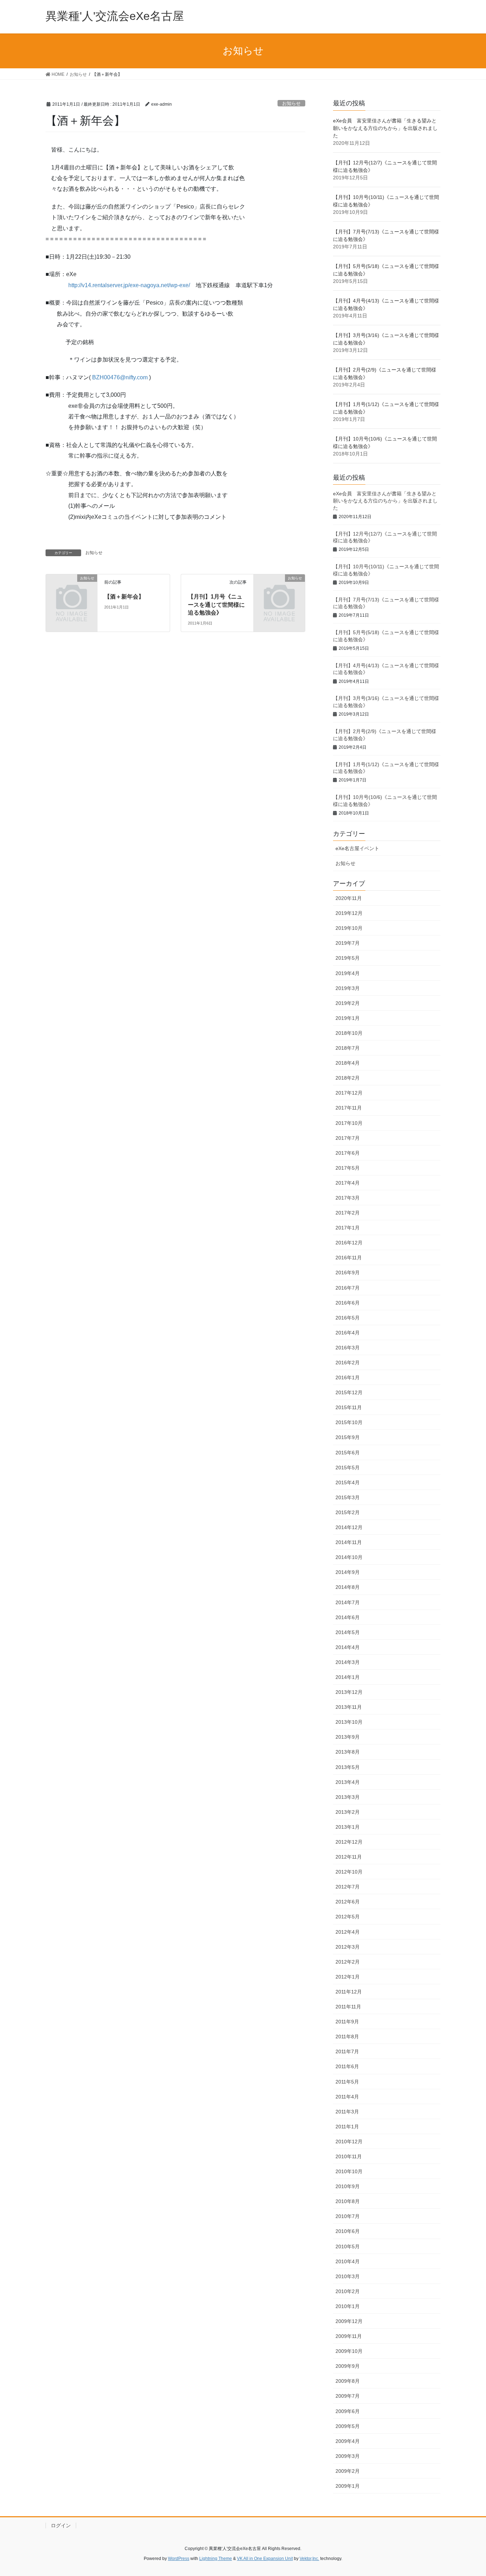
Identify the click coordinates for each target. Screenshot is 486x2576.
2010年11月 (349, 2156)
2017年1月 (348, 1228)
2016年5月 (348, 1318)
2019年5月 (348, 958)
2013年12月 (349, 1692)
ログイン (61, 2525)
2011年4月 (347, 2097)
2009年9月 (348, 2366)
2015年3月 (348, 1497)
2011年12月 (349, 1992)
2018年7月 (348, 1048)
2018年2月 (348, 1078)
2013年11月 (349, 1707)
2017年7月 (348, 1138)
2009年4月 (348, 2441)
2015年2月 (348, 1512)
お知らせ (291, 103)
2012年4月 (348, 1932)
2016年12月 (349, 1243)
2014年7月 (348, 1602)
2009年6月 (348, 2411)
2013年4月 (348, 1782)
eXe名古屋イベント (357, 848)
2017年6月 (348, 1153)
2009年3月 (348, 2456)
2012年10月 (349, 1872)
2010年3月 (348, 2276)
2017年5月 (348, 1168)
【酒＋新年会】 (124, 597)
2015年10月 (349, 1422)
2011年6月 (347, 2066)
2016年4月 (348, 1333)
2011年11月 (348, 2007)
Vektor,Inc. (309, 2559)
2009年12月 (349, 2321)
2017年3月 (348, 1198)
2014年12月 (349, 1527)
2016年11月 (349, 1258)
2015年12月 (349, 1392)
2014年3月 (348, 1662)
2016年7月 (348, 1288)
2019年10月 (349, 928)
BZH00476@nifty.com (120, 377)
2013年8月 (348, 1752)
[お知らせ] (72, 590)
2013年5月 (348, 1767)
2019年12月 (349, 913)
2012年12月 (349, 1842)
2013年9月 (348, 1737)
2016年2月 (348, 1363)
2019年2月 (348, 1003)
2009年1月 (348, 2486)
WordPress (179, 2559)
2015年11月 (349, 1407)
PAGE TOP (468, 2493)
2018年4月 (348, 1063)
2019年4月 (348, 973)
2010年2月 (348, 2291)
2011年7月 (347, 2051)
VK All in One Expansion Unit (265, 2559)
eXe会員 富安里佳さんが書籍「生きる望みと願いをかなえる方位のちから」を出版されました (385, 128)
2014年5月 (348, 1632)
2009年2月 (348, 2471)
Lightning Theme (216, 2559)
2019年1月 (348, 1018)
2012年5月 (348, 1917)
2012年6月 (348, 1902)
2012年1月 (348, 1977)
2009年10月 (349, 2351)
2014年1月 (348, 1677)
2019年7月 (348, 943)
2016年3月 (348, 1348)
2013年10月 (349, 1722)
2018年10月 (349, 1033)
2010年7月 (348, 2216)
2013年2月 (348, 1812)
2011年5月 (347, 2082)
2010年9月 (348, 2186)
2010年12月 (349, 2142)
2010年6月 (348, 2231)
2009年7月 (348, 2396)
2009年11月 (349, 2336)
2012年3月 (348, 1947)
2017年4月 (348, 1183)
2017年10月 (349, 1123)
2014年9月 (348, 1572)
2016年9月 (348, 1273)
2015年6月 (348, 1453)
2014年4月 (348, 1647)
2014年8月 (348, 1587)
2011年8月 (347, 2037)
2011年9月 (347, 2022)
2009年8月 (348, 2381)
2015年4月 (348, 1482)
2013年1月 (348, 1827)
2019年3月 (348, 988)
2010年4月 (348, 2261)
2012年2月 (348, 1962)
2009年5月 (348, 2426)
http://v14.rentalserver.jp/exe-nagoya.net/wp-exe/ (129, 285)
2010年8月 (348, 2201)
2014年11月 (349, 1542)
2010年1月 (348, 2306)
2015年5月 (348, 1468)
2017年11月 (349, 1108)
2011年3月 (347, 2112)
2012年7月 (348, 1887)
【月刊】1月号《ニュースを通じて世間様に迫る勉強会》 (216, 605)
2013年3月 (348, 1797)
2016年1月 (348, 1377)
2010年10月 (349, 2171)
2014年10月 (349, 1557)
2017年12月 (349, 1093)
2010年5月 (348, 2246)
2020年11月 (349, 898)
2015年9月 (348, 1437)
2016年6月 (348, 1303)
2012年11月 (349, 1857)
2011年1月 (347, 2127)
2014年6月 (348, 1617)
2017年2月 (348, 1213)
